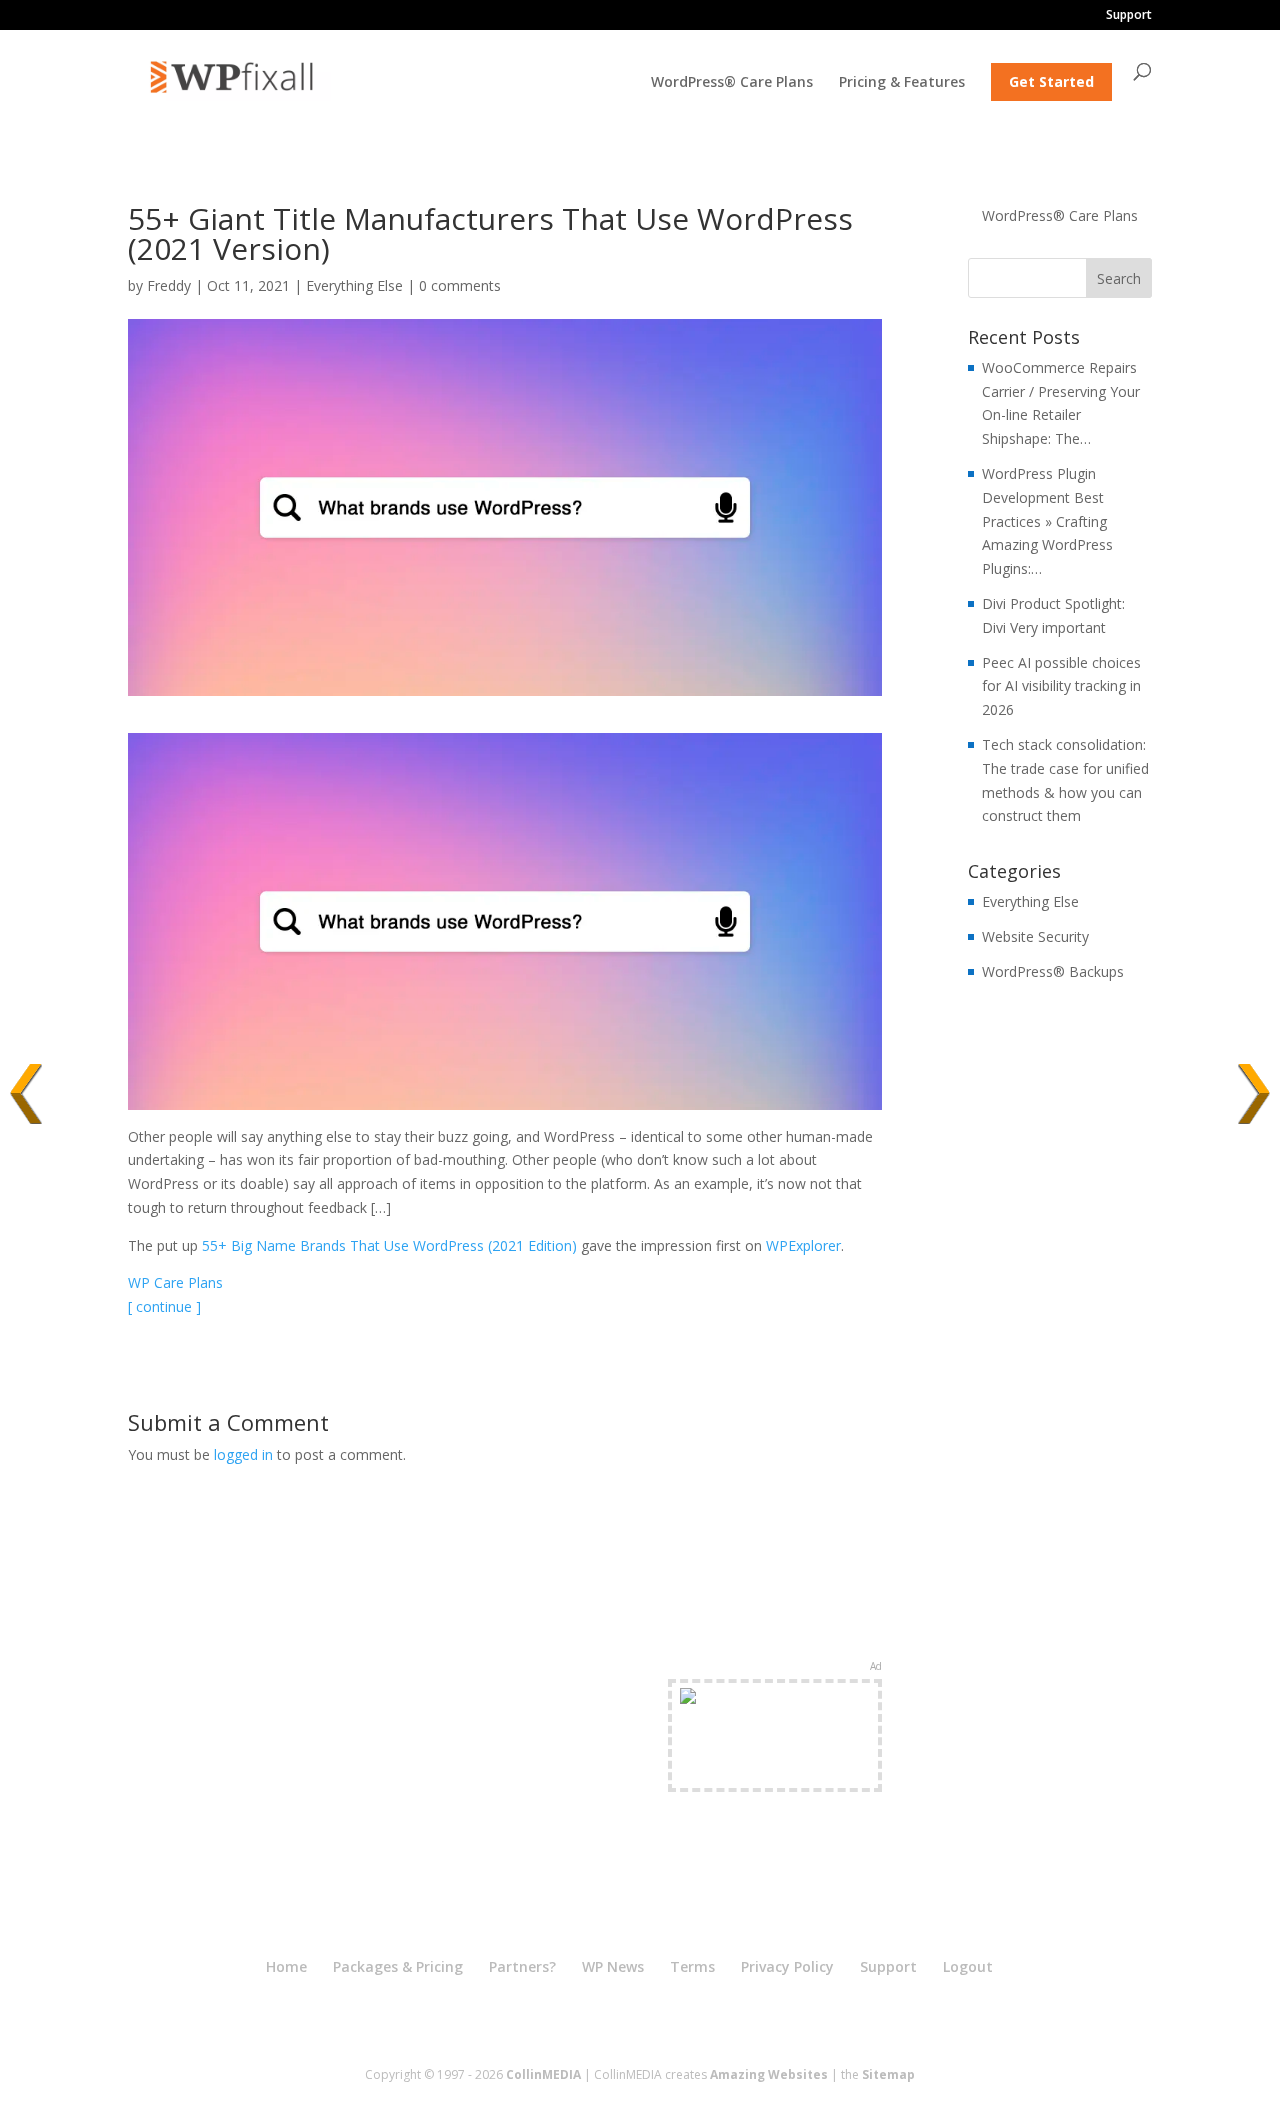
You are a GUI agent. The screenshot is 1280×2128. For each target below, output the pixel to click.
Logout (968, 1966)
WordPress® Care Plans (732, 83)
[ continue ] (164, 1306)
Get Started (1051, 81)
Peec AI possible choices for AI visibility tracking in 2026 (1061, 686)
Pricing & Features (902, 83)
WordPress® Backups (1053, 971)
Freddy (169, 285)
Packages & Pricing (398, 1966)
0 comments (460, 285)
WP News (613, 1966)
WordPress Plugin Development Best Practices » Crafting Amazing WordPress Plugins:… (1047, 521)
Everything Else (354, 285)
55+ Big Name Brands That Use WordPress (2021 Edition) (389, 1245)
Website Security (1035, 936)
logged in (243, 1454)
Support (1129, 16)
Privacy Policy (787, 1966)
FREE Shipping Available (775, 1770)
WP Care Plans (175, 1282)
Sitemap (888, 2074)
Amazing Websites (769, 2074)
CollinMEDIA (543, 2074)
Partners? (522, 1966)
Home (286, 1966)
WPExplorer (803, 1245)
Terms (692, 1966)
